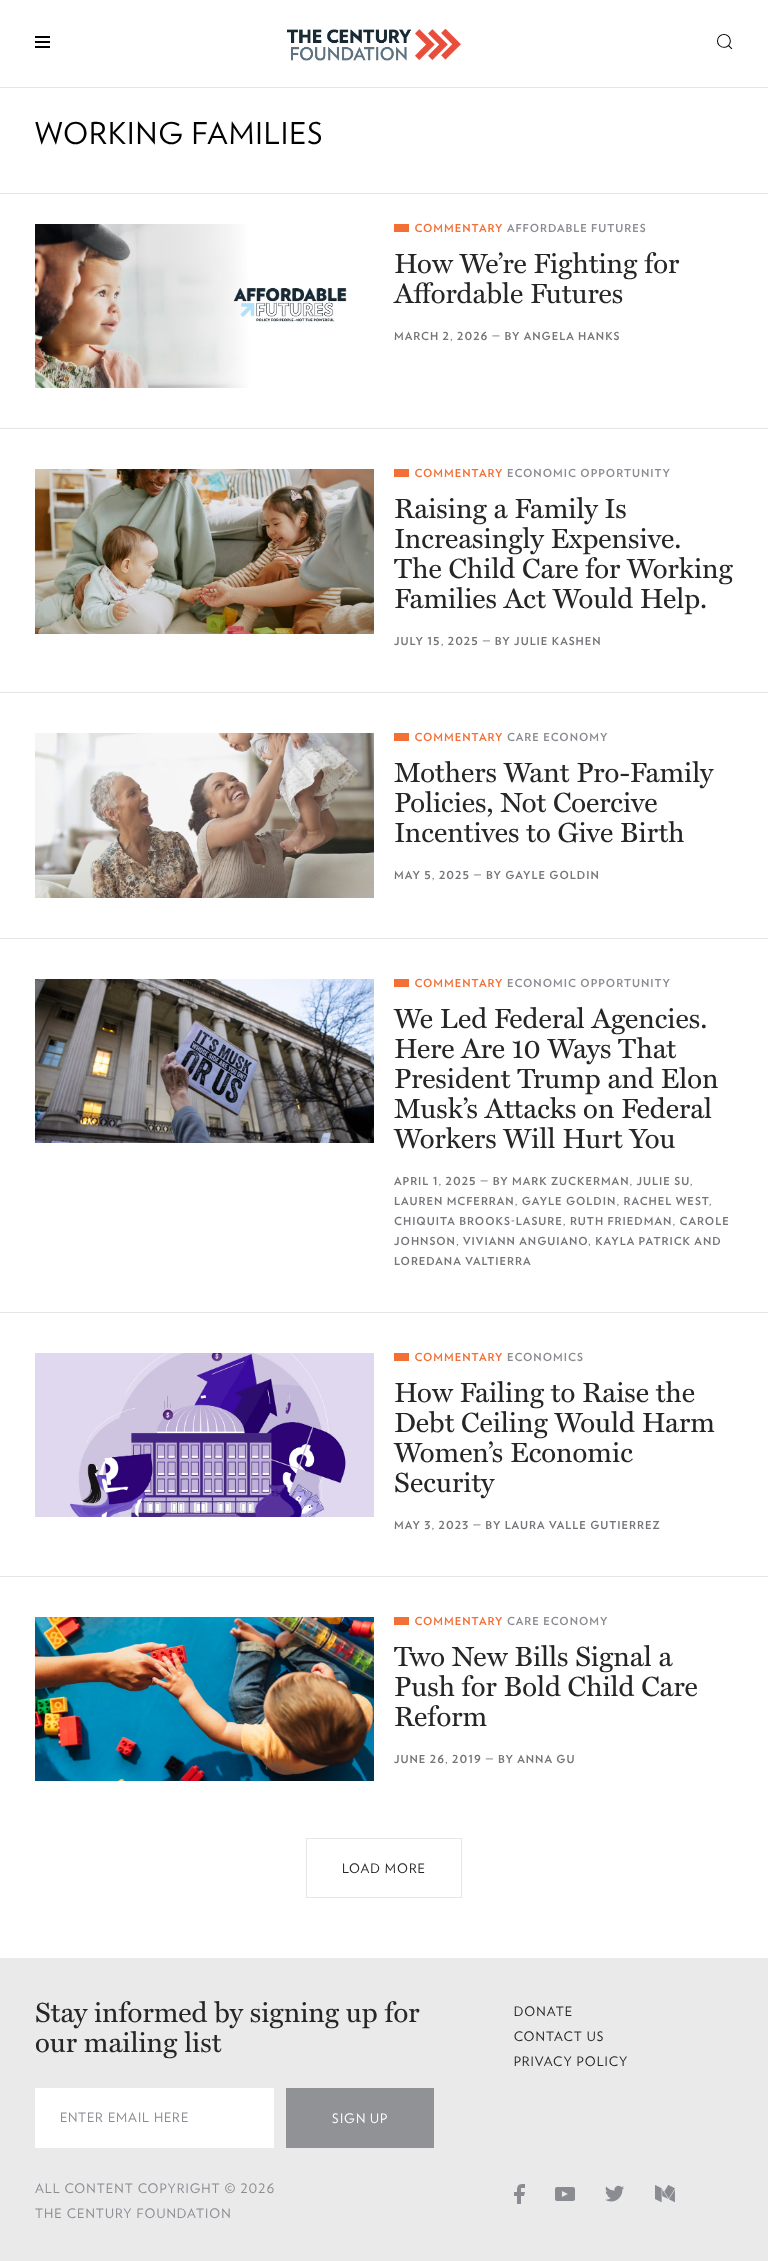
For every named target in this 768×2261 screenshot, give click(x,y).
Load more (384, 1868)
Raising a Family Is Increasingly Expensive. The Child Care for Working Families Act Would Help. (563, 554)
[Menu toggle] (42, 40)
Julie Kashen (558, 641)
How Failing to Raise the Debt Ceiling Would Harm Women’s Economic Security (554, 1438)
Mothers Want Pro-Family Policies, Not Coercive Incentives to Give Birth (553, 803)
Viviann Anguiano (525, 1241)
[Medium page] (665, 2193)
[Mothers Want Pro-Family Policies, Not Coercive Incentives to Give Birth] (204, 815)
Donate (544, 2011)
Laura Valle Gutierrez (583, 1525)
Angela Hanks (572, 336)
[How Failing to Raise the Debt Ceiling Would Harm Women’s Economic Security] (204, 1435)
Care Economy (558, 737)
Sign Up (360, 2118)
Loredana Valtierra (463, 1261)
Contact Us (559, 2036)
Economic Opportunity (589, 473)
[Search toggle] (725, 40)
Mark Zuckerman (571, 1181)
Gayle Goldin (552, 875)
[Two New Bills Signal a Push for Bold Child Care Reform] (204, 1699)
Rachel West (666, 1201)
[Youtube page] (565, 2193)
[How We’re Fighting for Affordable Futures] (204, 306)
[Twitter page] (615, 2193)
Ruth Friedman (621, 1221)
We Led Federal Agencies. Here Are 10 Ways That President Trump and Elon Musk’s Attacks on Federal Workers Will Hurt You (556, 1079)
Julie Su (663, 1181)
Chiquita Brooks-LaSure (478, 1221)
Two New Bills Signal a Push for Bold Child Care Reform (546, 1687)
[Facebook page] (519, 2193)
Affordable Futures (577, 228)
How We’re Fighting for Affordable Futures (536, 279)
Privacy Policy (571, 2061)
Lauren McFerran (454, 1201)
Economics (545, 1357)
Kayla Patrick (643, 1241)
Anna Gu (546, 1759)
